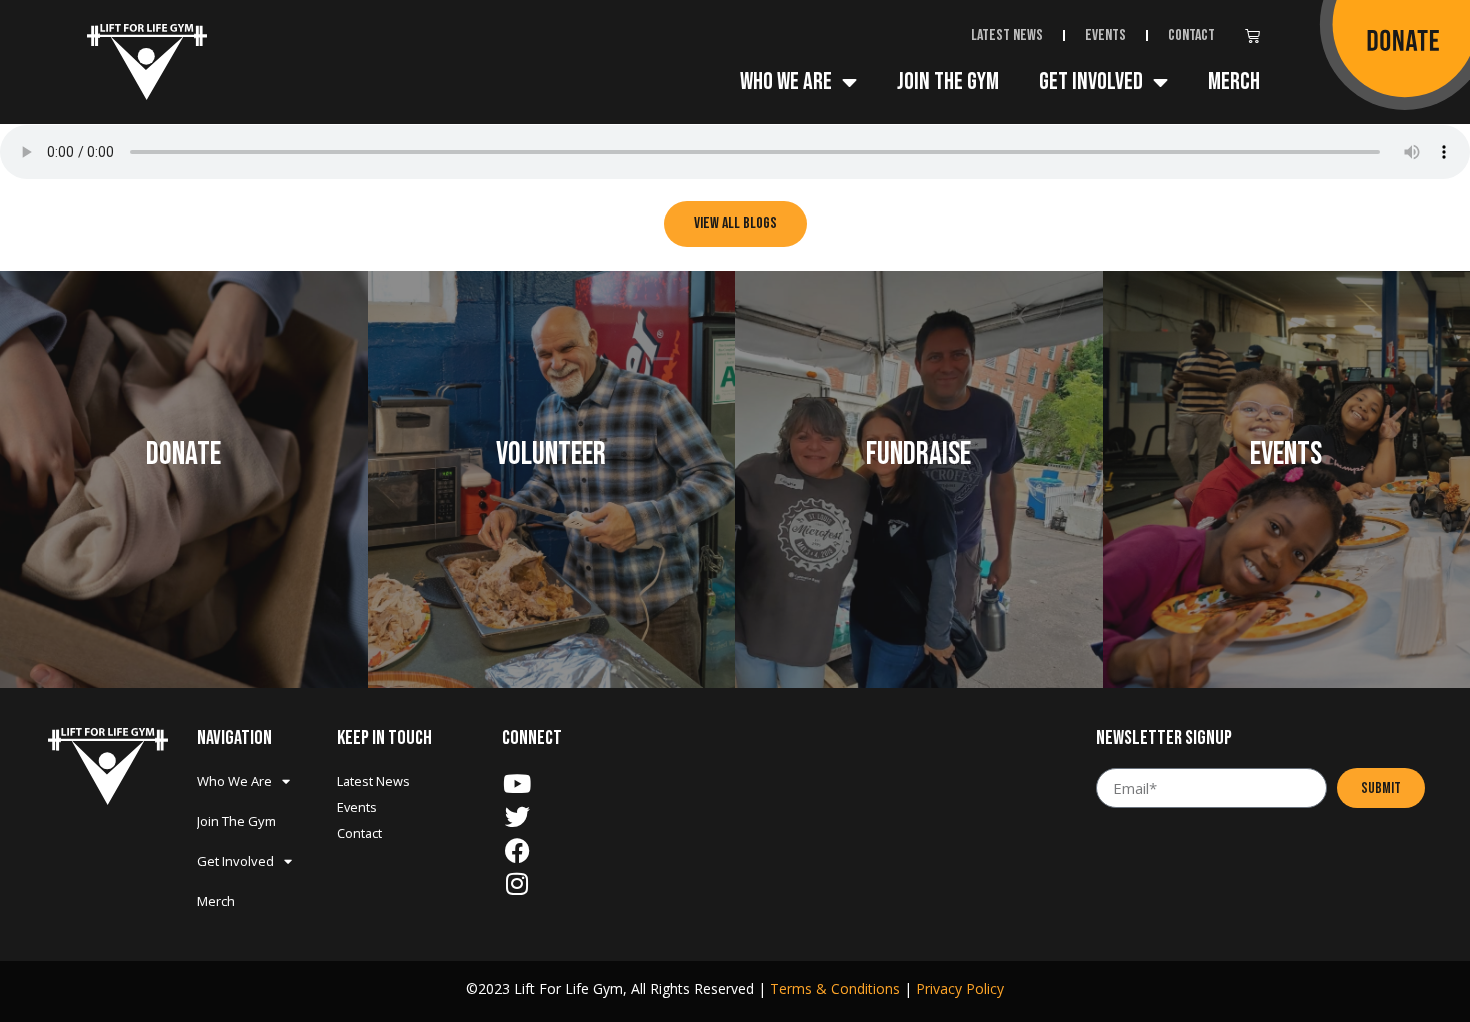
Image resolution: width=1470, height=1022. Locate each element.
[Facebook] (517, 850)
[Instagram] (517, 884)
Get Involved (1091, 81)
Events (1105, 35)
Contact (1191, 35)
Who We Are (786, 81)
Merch (1234, 81)
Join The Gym (948, 81)
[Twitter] (517, 817)
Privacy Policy (960, 988)
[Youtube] (517, 783)
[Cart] (1257, 37)
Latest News (1007, 35)
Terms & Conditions (835, 988)
